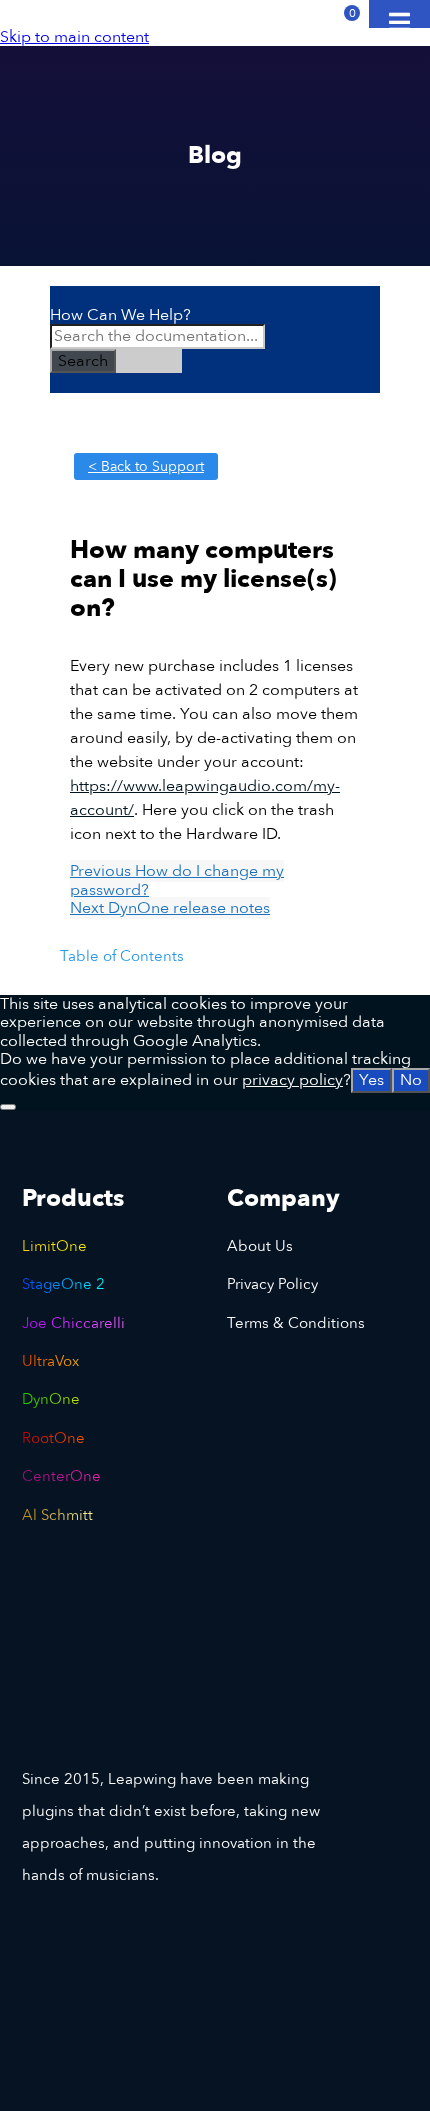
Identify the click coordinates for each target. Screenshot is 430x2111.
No (411, 1080)
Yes (371, 1080)
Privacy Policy (272, 1284)
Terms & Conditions (296, 1323)
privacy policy (292, 1080)
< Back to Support (146, 466)
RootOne (53, 1438)
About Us (260, 1246)
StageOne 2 (63, 1284)
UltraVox (50, 1361)
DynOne (51, 1399)
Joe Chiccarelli (73, 1323)
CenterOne (61, 1476)
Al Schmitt (57, 1515)
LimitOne (54, 1246)
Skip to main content (74, 37)
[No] (8, 1107)
